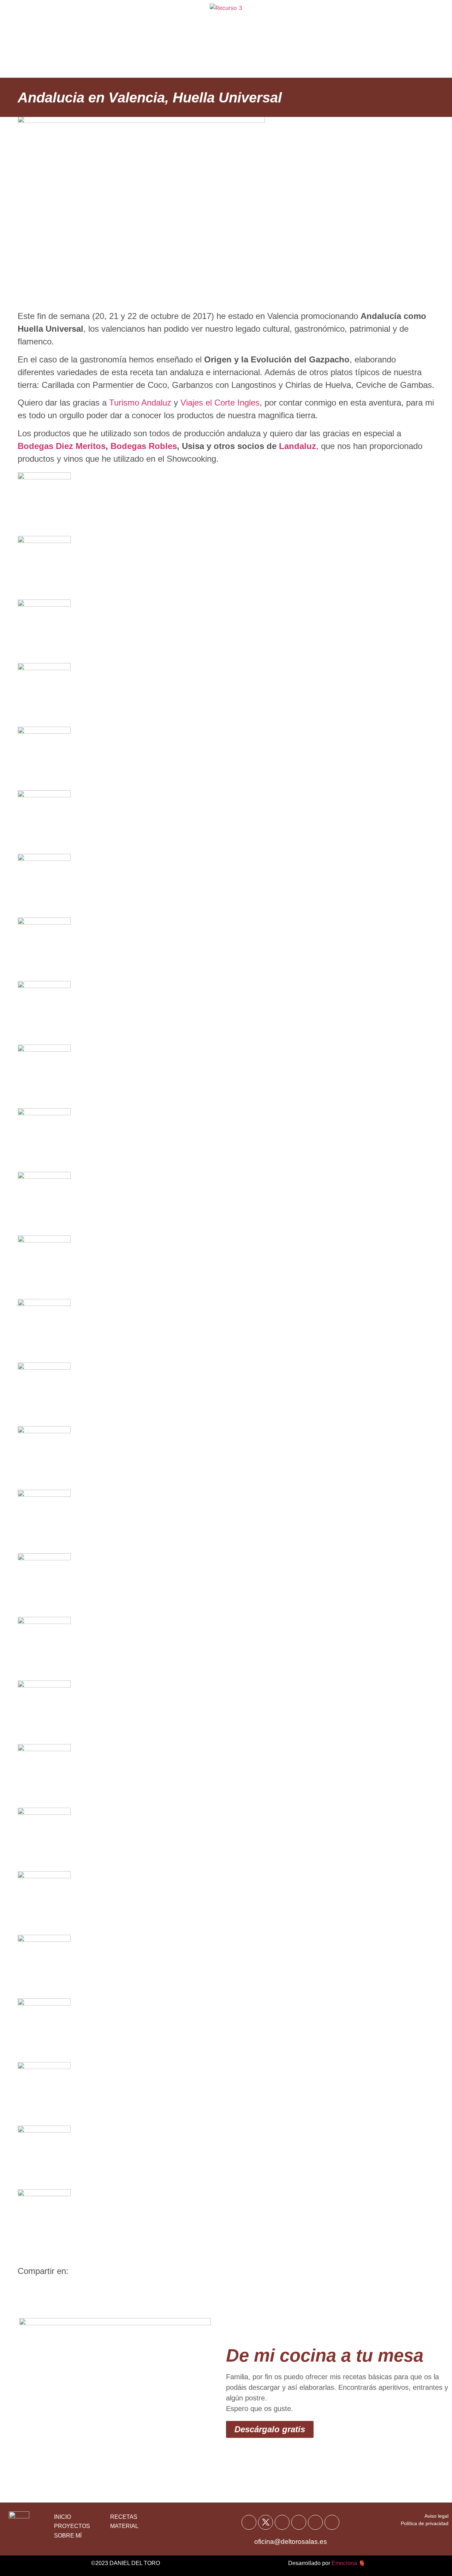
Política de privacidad (425, 2523)
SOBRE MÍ (68, 2536)
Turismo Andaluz (140, 403)
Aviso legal (436, 2516)
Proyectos (304, 57)
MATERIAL (124, 2526)
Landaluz (298, 446)
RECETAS (124, 2517)
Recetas (154, 21)
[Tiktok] (315, 2522)
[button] (26, 2287)
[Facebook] (249, 2522)
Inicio (116, 21)
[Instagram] (299, 2522)
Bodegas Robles (144, 446)
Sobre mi (299, 21)
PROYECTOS (72, 2526)
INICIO (63, 2517)
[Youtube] (282, 2522)
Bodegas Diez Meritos (62, 446)
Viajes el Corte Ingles (220, 403)
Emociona (344, 2563)
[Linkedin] (332, 2522)
